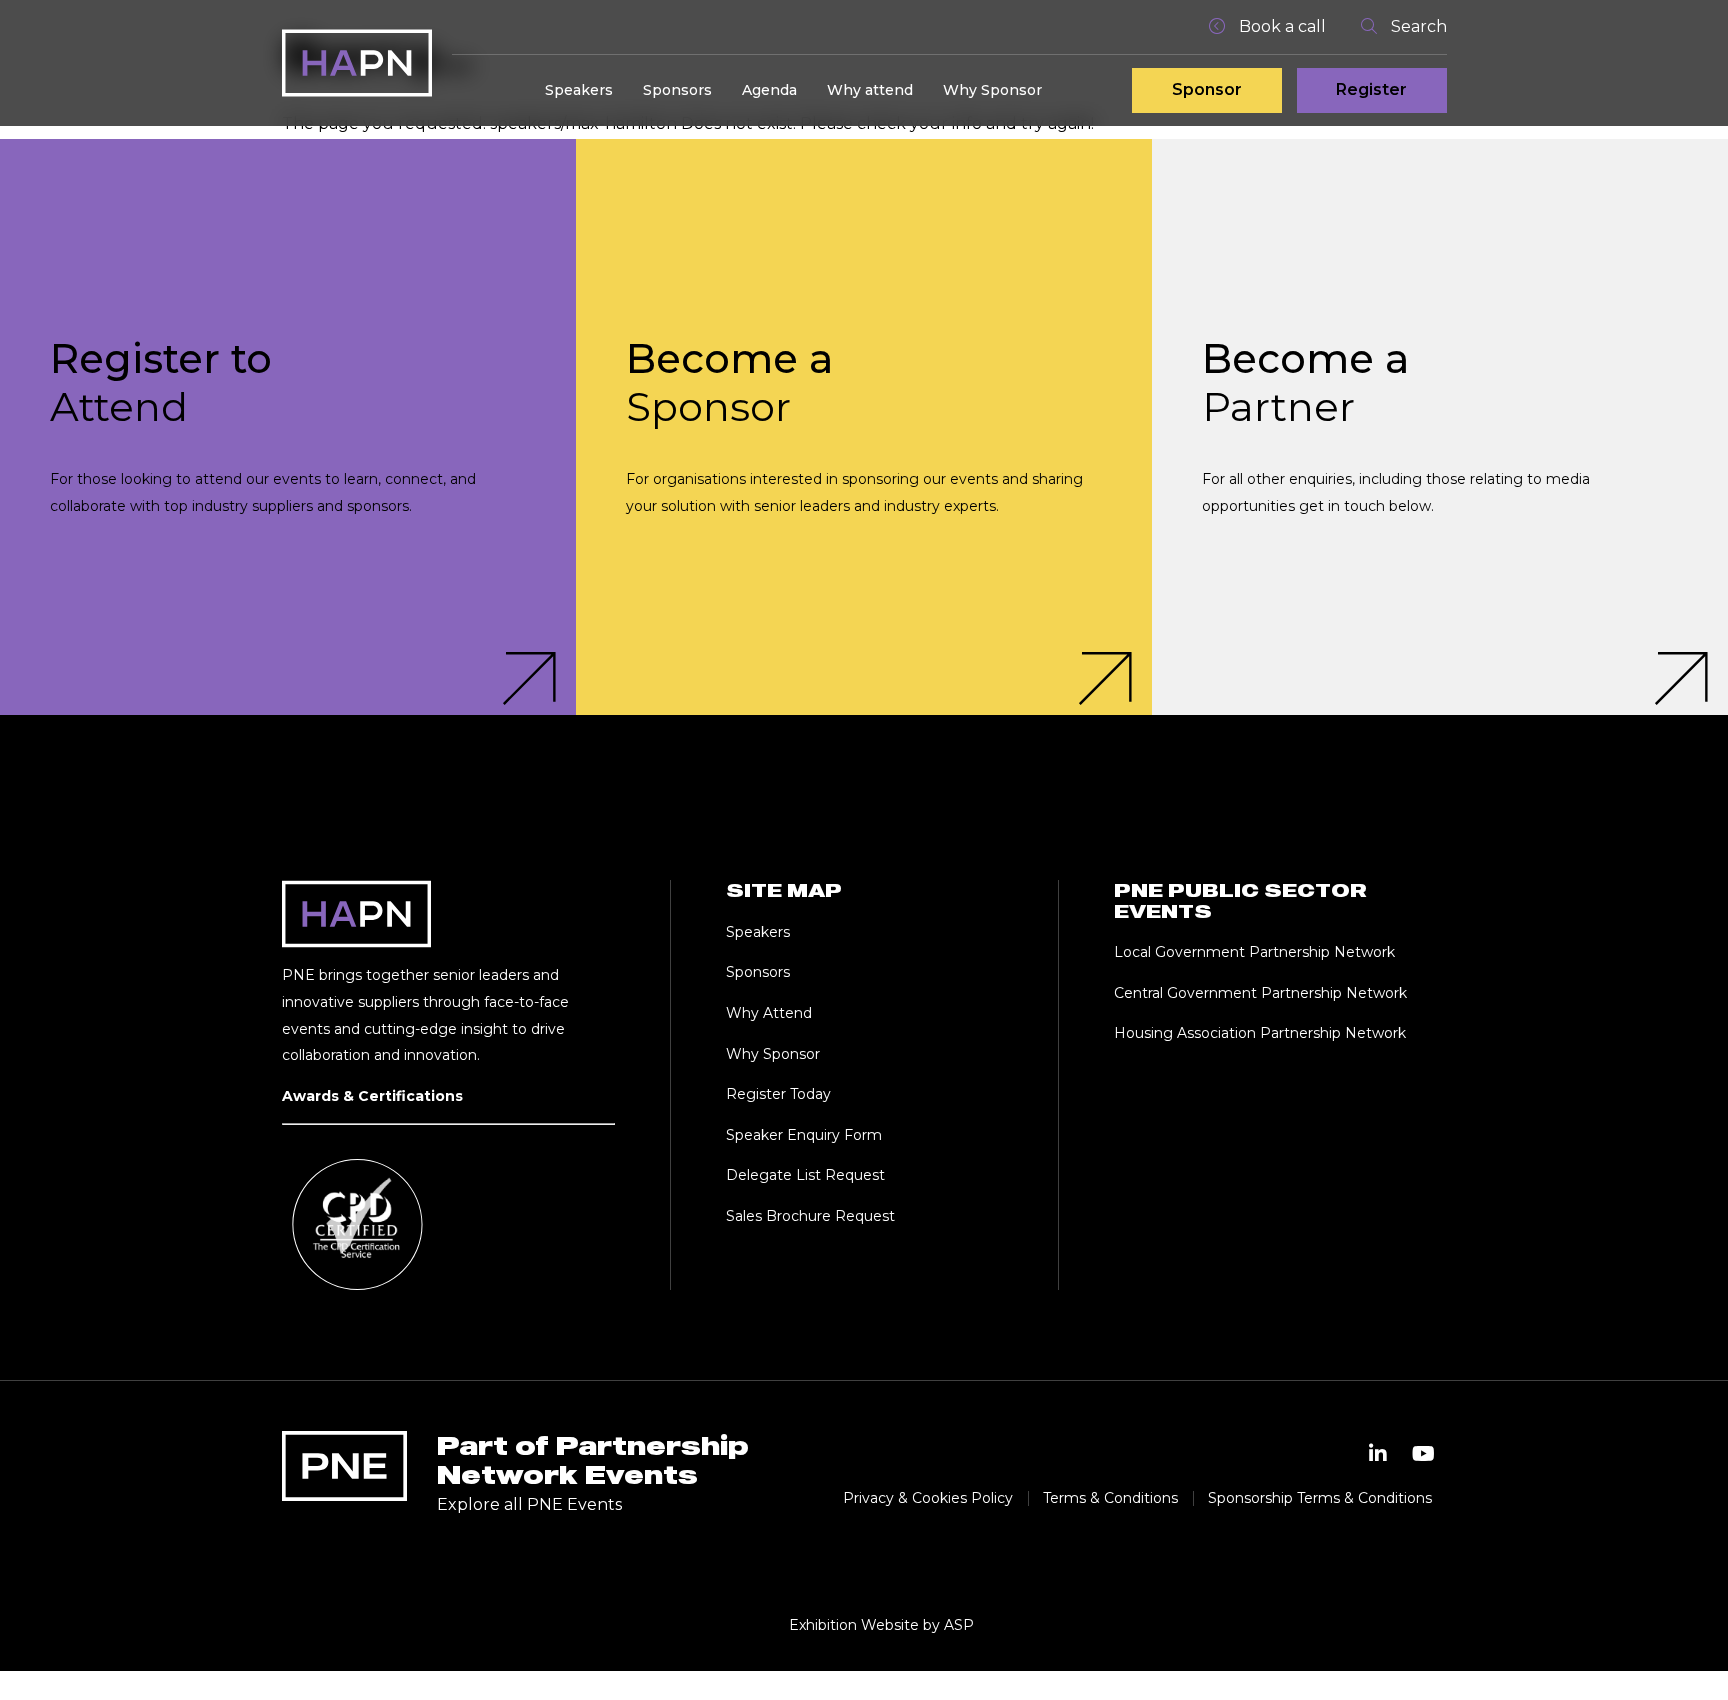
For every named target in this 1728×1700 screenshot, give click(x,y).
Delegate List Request (805, 1175)
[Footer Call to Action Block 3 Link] (1440, 427)
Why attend (870, 90)
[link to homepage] (357, 63)
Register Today (778, 1094)
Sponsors (677, 90)
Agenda (769, 90)
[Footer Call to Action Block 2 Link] (864, 427)
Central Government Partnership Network (1260, 993)
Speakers (579, 90)
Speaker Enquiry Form (804, 1135)
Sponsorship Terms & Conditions (1320, 1498)
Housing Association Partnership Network (1260, 1033)
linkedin (1378, 1454)
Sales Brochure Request (810, 1216)
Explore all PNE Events (529, 1504)
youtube (1424, 1454)
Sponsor (1207, 89)
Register (1371, 89)
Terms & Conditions (1110, 1498)
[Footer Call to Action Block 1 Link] (288, 427)
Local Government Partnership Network (1254, 952)
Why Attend (769, 1013)
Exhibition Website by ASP (881, 1625)
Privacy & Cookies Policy (928, 1498)
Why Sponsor (992, 90)
